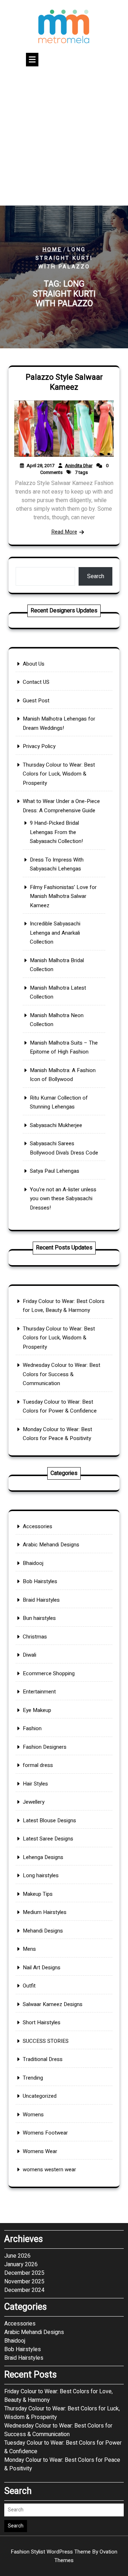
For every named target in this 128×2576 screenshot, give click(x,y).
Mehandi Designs (43, 1931)
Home (52, 249)
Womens (33, 2115)
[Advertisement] (64, 138)
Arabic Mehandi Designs (51, 1545)
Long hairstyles (41, 1875)
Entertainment (39, 1692)
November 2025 (24, 2282)
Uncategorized (40, 2096)
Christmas (35, 1637)
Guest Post (36, 701)
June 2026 (17, 2256)
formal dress (38, 1765)
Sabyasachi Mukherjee (56, 1125)
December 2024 (24, 2290)
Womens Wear (40, 2151)
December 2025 (24, 2273)
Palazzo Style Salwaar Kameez (64, 382)
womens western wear (49, 2170)
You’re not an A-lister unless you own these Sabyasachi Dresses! (63, 1199)
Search (96, 576)
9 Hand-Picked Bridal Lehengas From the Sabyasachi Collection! (56, 832)
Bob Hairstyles (40, 1581)
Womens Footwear (45, 2133)
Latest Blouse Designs (49, 1820)
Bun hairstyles (39, 1618)
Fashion (32, 1728)
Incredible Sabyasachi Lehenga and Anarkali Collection (55, 933)
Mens (29, 1949)
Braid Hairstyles (41, 1600)
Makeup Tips (38, 1894)
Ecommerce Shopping (49, 1673)
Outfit (29, 1986)
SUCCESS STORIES (46, 2041)
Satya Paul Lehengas (55, 1171)
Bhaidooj (33, 1563)
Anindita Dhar (79, 466)
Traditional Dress (43, 2059)
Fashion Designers (45, 1747)
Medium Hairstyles (45, 1912)
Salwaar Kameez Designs (53, 2004)
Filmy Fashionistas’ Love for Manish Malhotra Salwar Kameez (63, 896)
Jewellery (34, 1802)
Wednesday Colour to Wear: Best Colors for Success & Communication (62, 1374)
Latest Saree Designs (48, 1839)
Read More (64, 532)
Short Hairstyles (42, 2022)
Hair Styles (35, 1784)
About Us (34, 664)
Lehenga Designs (43, 1857)
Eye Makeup (37, 1710)
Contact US (36, 682)
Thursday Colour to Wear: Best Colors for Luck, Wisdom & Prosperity (59, 774)
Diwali (30, 1655)
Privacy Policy (39, 746)
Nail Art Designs (42, 1968)
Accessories (38, 1526)
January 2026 (21, 2264)
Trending (33, 2078)
